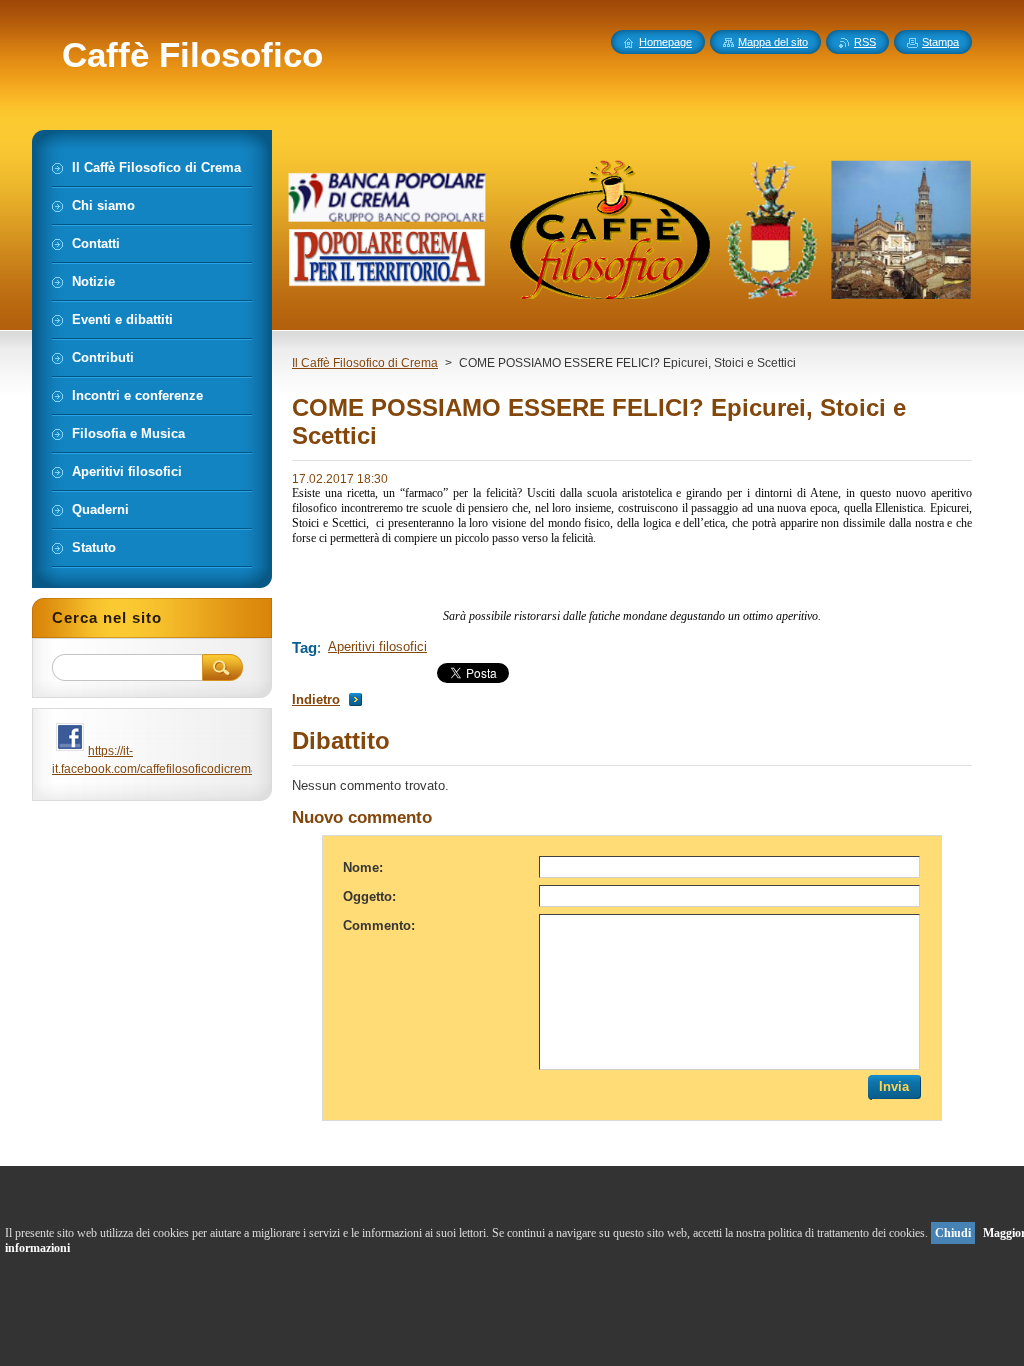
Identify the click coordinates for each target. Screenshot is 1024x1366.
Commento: (379, 925)
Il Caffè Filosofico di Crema (365, 363)
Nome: (363, 867)
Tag (304, 647)
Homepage (665, 42)
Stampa (940, 42)
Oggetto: (369, 896)
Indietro (316, 699)
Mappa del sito (773, 42)
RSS (865, 42)
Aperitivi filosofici (377, 646)
